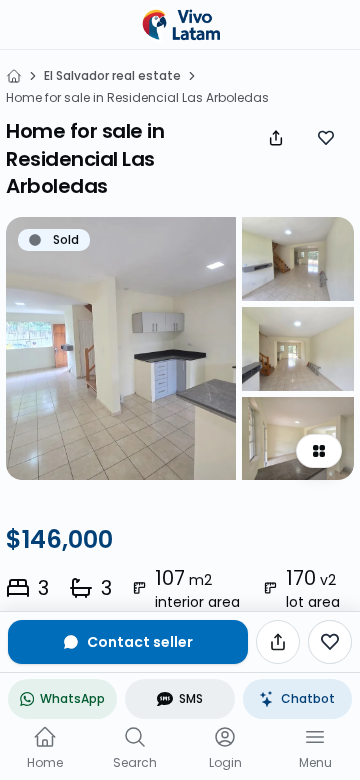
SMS (191, 698)
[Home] (14, 76)
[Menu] (315, 737)
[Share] (276, 138)
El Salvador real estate (112, 76)
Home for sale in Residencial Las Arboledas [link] (137, 98)
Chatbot (308, 698)
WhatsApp (72, 698)
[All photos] (319, 451)
